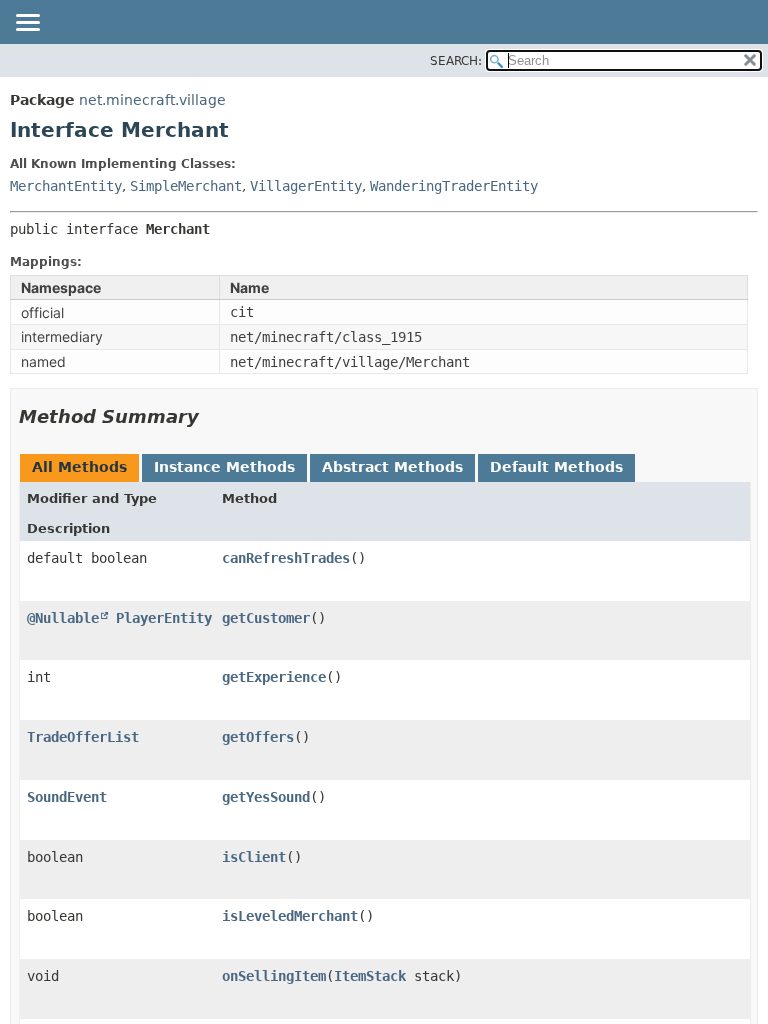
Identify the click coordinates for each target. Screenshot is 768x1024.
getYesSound (266, 797)
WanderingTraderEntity (454, 186)
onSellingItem (274, 976)
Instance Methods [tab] (224, 467)
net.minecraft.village (152, 100)
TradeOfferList (83, 737)
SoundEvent (67, 797)
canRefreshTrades (286, 558)
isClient (254, 857)
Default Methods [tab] (556, 467)
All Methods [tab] (79, 467)
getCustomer (266, 618)
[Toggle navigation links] (27, 24)
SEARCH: (456, 61)
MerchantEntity (66, 186)
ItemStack (370, 976)
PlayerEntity (164, 618)
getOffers (258, 737)
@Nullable (63, 618)
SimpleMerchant (186, 186)
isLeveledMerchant (290, 916)
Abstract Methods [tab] (392, 467)
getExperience (274, 677)
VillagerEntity (306, 186)
